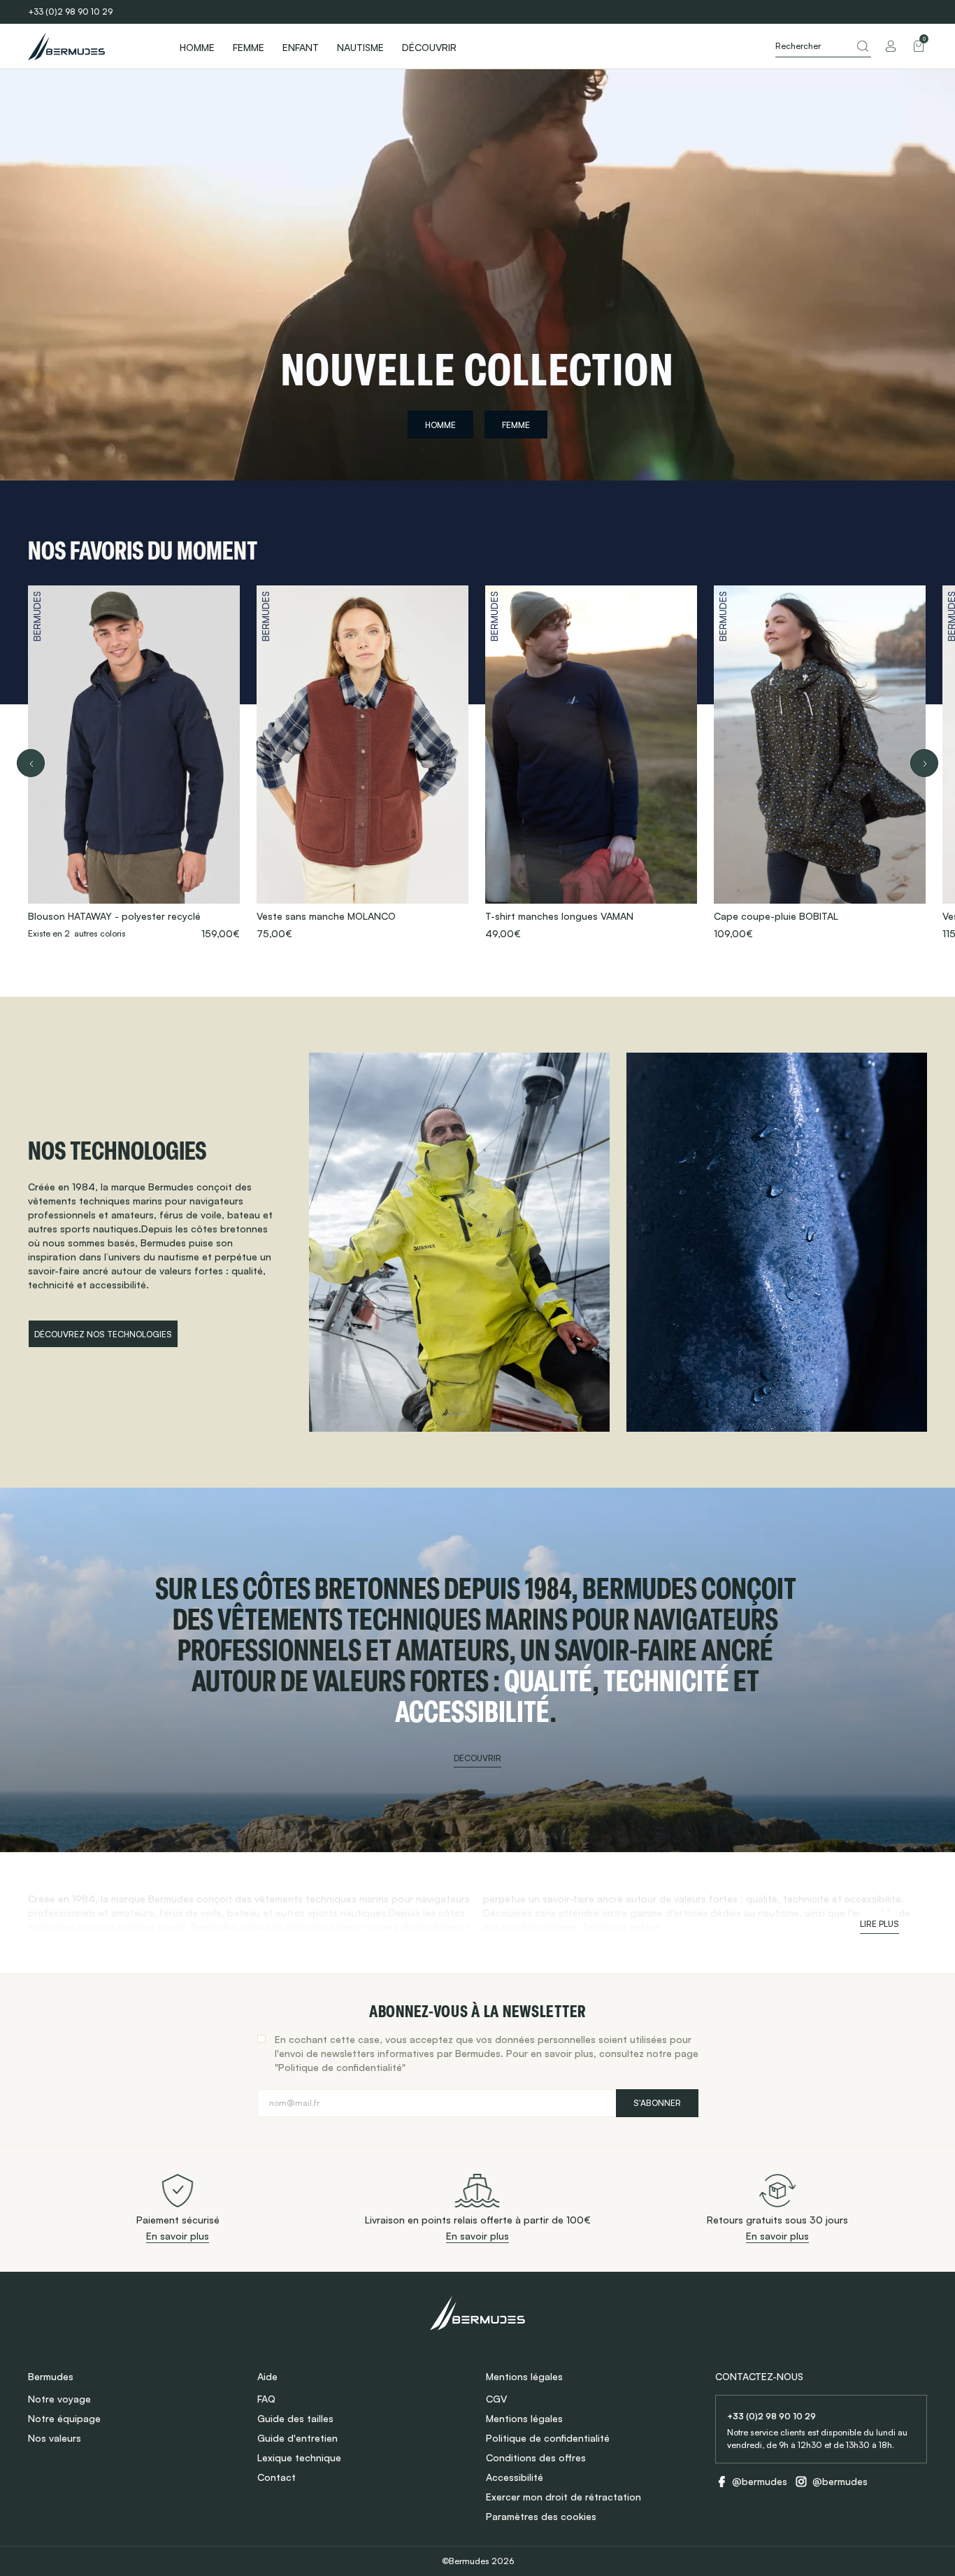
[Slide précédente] (31, 763)
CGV (496, 2399)
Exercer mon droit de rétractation (563, 2497)
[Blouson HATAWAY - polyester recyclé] (134, 763)
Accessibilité (515, 2477)
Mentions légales (524, 2418)
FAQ (266, 2399)
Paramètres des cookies (541, 2516)
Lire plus (879, 1924)
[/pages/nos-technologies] (459, 1242)
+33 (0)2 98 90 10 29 (70, 12)
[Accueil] (91, 46)
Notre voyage (59, 2399)
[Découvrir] (477, 1670)
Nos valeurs (55, 2438)
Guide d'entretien (297, 2438)
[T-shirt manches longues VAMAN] (591, 763)
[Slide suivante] (924, 763)
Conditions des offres (536, 2457)
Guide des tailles (295, 2418)
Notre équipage (64, 2418)
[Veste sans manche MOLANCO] (362, 763)
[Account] (891, 46)
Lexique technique (299, 2457)
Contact (277, 2477)
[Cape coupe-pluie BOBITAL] (820, 763)
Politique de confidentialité (548, 2438)
